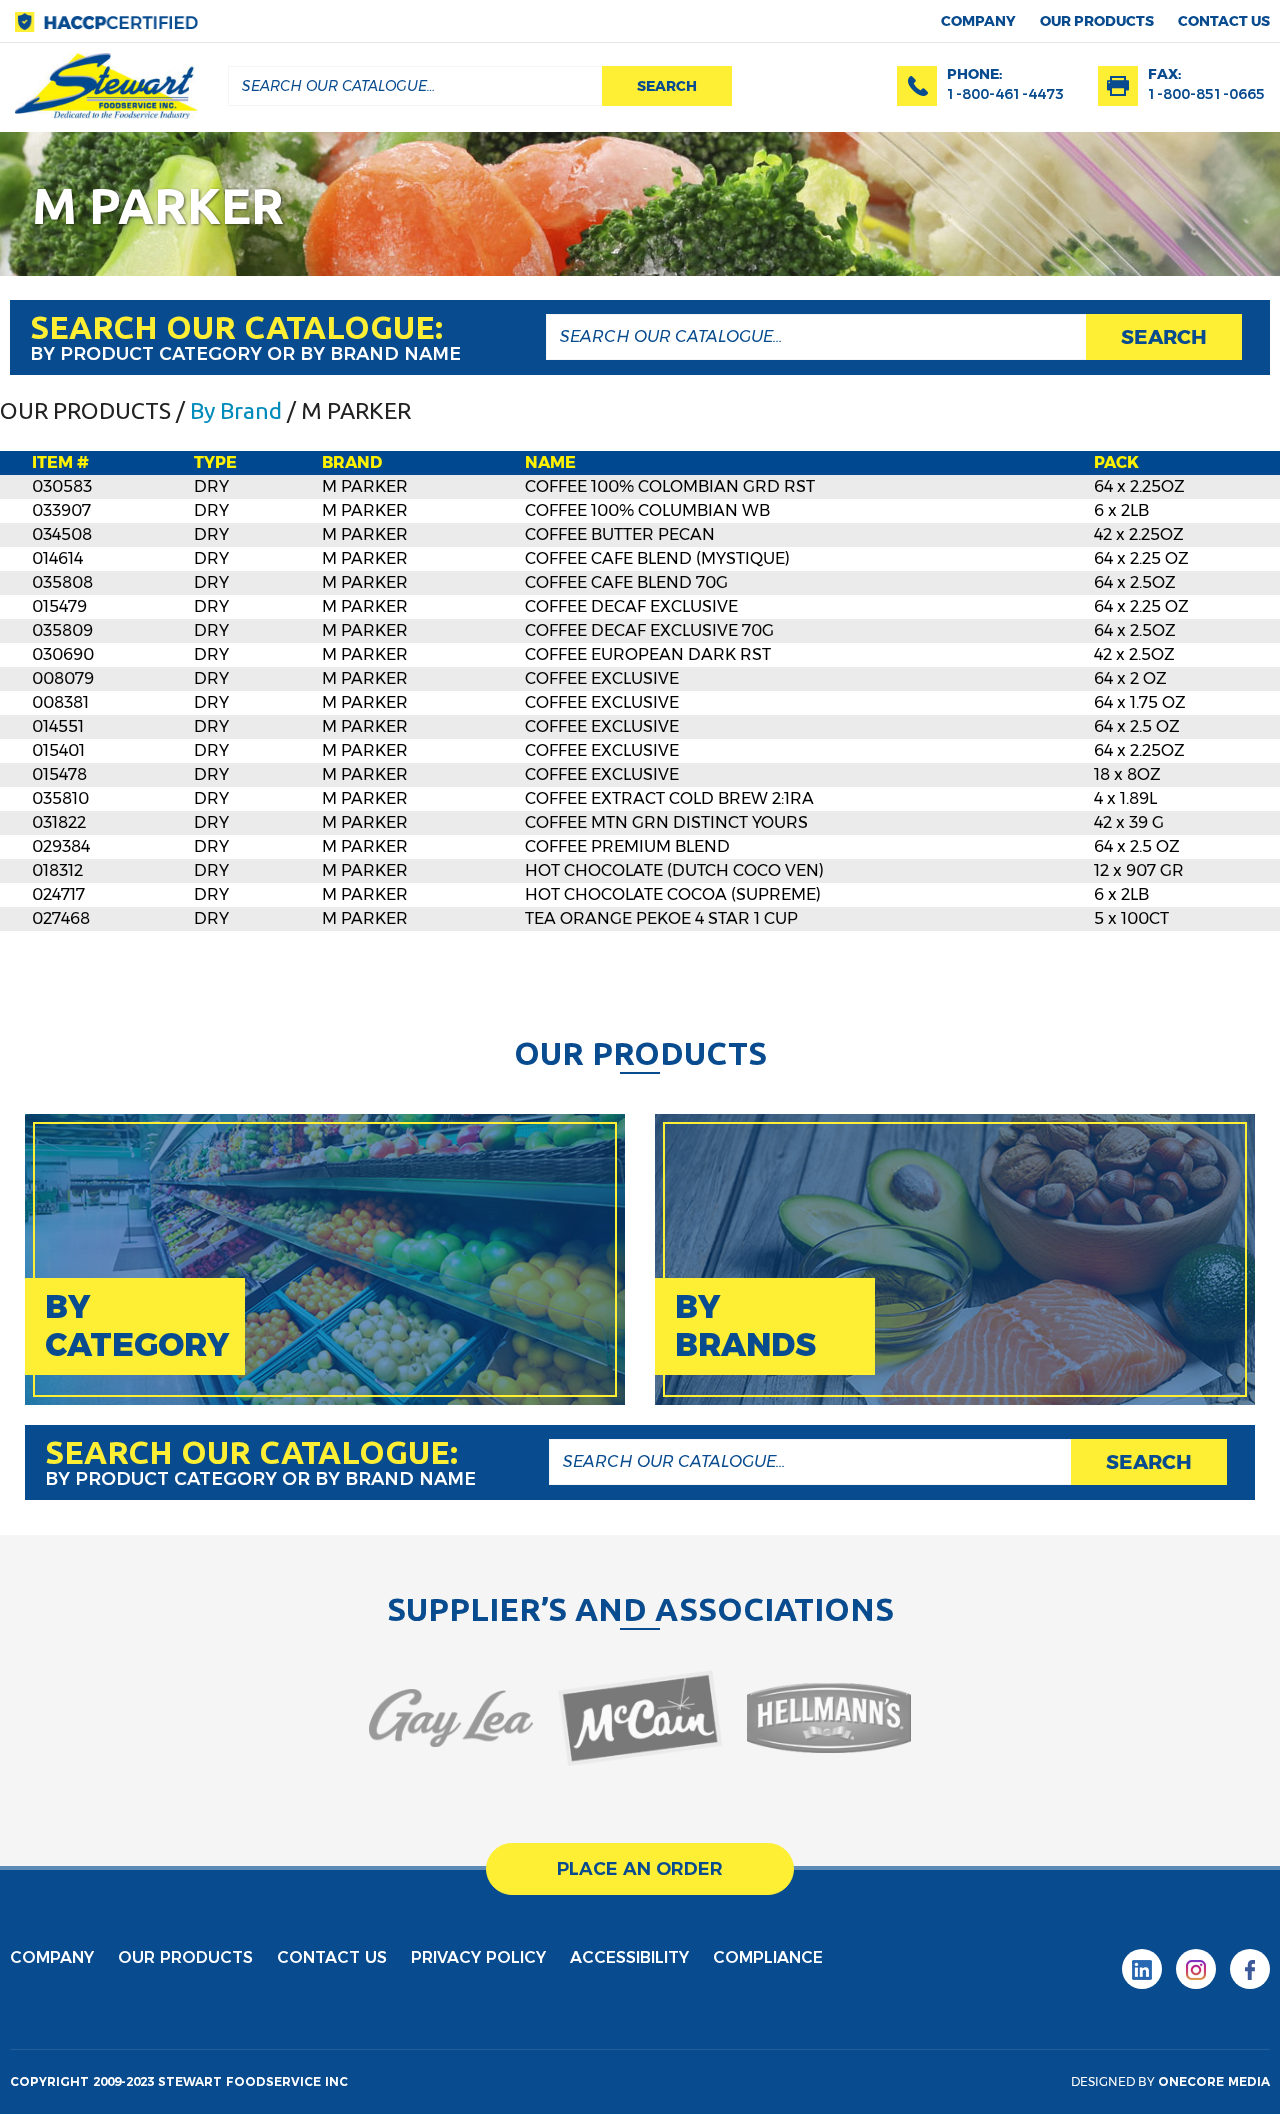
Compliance (768, 1957)
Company (978, 21)
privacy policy (478, 1957)
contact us (1224, 21)
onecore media (1214, 2081)
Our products (1097, 21)
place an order (640, 1869)
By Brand (236, 410)
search (667, 86)
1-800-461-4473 (1005, 94)
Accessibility (629, 1957)
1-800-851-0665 (1206, 94)
